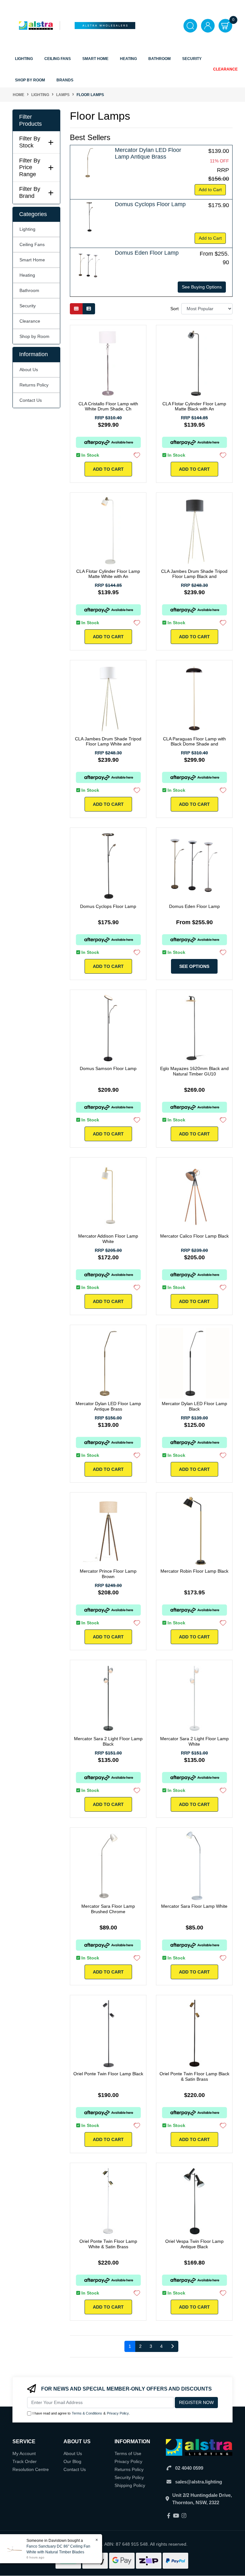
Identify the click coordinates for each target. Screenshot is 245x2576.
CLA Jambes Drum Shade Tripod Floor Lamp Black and (194, 574)
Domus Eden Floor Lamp (147, 253)
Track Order (25, 2461)
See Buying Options (202, 287)
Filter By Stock (30, 142)
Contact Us (31, 400)
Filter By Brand (30, 192)
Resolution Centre (31, 2469)
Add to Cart (210, 190)
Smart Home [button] (95, 59)
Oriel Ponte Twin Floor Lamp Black (108, 2074)
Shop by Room (34, 336)
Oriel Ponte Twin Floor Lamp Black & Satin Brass (194, 2076)
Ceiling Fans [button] (58, 59)
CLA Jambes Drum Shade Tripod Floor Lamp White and (108, 741)
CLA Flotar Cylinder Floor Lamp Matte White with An (108, 574)
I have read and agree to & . (81, 2413)
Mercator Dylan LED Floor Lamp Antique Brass (148, 154)
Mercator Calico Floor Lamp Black (194, 1236)
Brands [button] (65, 80)
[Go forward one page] (172, 2347)
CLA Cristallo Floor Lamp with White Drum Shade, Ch (108, 406)
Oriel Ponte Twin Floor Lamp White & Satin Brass (108, 2244)
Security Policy (129, 2477)
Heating (27, 275)
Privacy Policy (118, 2413)
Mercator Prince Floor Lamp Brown (108, 1574)
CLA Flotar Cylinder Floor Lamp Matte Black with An (194, 406)
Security (192, 59)
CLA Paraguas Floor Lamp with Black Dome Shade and (194, 741)
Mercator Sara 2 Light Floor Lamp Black (108, 1741)
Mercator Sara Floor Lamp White (194, 1906)
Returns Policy (34, 385)
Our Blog (72, 2461)
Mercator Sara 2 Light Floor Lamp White (194, 1741)
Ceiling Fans (32, 244)
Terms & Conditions (87, 2413)
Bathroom (29, 290)
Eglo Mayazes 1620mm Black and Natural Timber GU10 (194, 1071)
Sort (174, 309)
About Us (29, 370)
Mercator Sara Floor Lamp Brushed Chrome (108, 1909)
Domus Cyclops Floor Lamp (150, 204)
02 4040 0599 (189, 2468)
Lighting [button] (24, 59)
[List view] (89, 309)
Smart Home (32, 260)
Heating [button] (128, 59)
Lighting (27, 229)
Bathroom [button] (160, 59)
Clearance (225, 69)
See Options (194, 966)
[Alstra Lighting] (36, 25)
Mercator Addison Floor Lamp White (108, 1239)
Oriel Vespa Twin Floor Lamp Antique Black (194, 2244)
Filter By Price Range (30, 167)
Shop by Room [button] (30, 80)
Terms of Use (128, 2453)
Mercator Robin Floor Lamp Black (194, 1571)
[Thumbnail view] (76, 309)
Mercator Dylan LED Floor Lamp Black (194, 1406)
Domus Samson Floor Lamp (108, 1068)
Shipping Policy (130, 2485)
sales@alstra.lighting (199, 2482)
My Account (24, 2453)
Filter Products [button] (30, 120)
